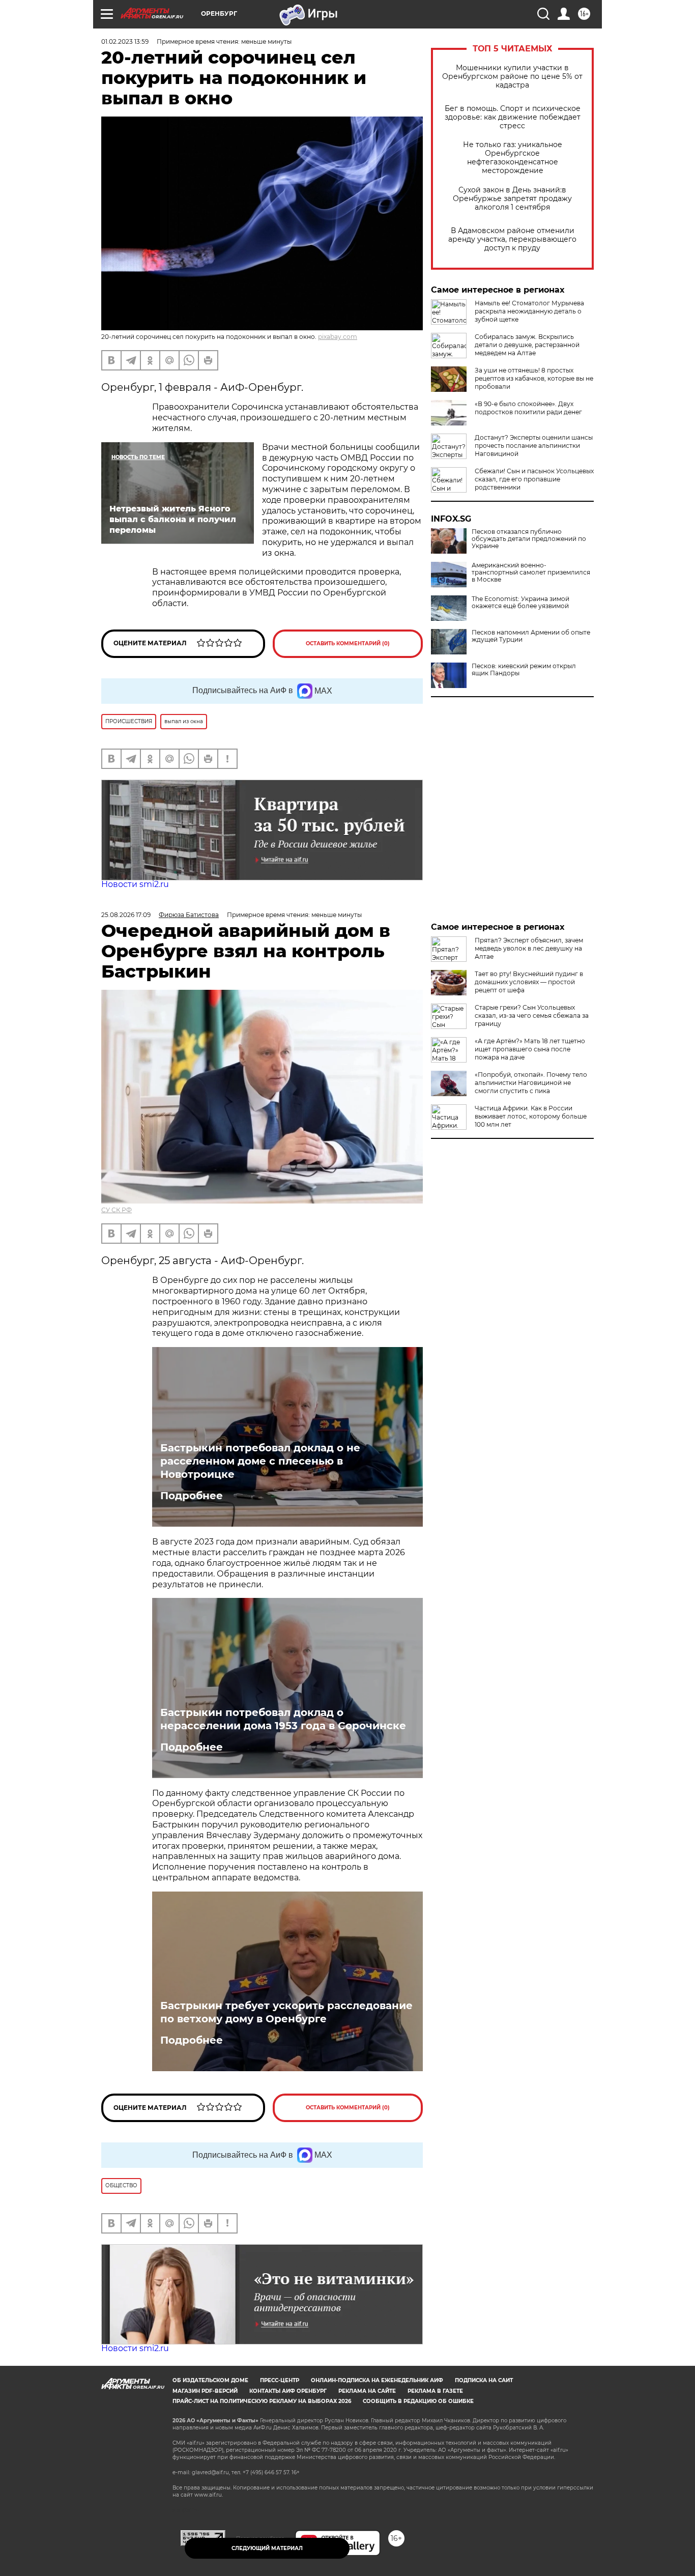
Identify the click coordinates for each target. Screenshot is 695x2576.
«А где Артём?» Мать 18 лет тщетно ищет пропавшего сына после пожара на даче (530, 1049)
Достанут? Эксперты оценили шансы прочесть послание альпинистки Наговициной (534, 446)
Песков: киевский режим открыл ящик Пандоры (524, 670)
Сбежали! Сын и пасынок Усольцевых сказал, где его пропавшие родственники (534, 479)
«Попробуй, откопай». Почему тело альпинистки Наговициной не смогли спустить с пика (531, 1083)
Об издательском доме (210, 2380)
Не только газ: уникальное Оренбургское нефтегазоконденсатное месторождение (513, 158)
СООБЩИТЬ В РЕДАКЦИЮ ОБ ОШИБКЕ (418, 2401)
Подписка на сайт (484, 2380)
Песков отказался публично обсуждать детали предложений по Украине (529, 539)
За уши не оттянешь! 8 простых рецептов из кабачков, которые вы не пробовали (534, 378)
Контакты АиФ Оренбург (288, 2391)
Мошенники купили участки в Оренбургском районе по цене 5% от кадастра (512, 77)
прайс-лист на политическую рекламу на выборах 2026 (262, 2401)
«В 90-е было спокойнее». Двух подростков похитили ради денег (528, 408)
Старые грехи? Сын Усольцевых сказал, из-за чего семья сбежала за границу (532, 1015)
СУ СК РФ (117, 1210)
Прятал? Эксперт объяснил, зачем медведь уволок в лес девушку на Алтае (529, 948)
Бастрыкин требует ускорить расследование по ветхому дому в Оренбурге (286, 2012)
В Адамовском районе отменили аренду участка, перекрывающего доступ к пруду (512, 239)
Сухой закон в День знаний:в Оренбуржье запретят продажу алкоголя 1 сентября (512, 199)
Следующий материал (267, 2548)
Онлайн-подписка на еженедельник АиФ (377, 2380)
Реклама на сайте (367, 2391)
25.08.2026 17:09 (126, 915)
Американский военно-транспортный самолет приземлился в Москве (531, 573)
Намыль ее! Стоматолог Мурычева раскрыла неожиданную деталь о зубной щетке (529, 311)
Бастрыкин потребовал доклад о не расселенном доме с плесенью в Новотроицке (260, 1461)
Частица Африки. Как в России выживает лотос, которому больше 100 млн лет (531, 1116)
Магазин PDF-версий (205, 2391)
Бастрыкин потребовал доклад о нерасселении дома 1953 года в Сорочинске (283, 1719)
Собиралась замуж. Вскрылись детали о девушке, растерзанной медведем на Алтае (527, 345)
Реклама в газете (435, 2391)
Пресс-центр (280, 2380)
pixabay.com (338, 337)
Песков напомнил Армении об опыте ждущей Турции (531, 636)
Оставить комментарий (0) (348, 643)
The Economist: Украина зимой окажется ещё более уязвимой (520, 603)
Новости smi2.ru (135, 884)
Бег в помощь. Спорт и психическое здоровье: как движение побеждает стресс (513, 117)
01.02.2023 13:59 (125, 41)
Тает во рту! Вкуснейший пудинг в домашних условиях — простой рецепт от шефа (529, 982)
